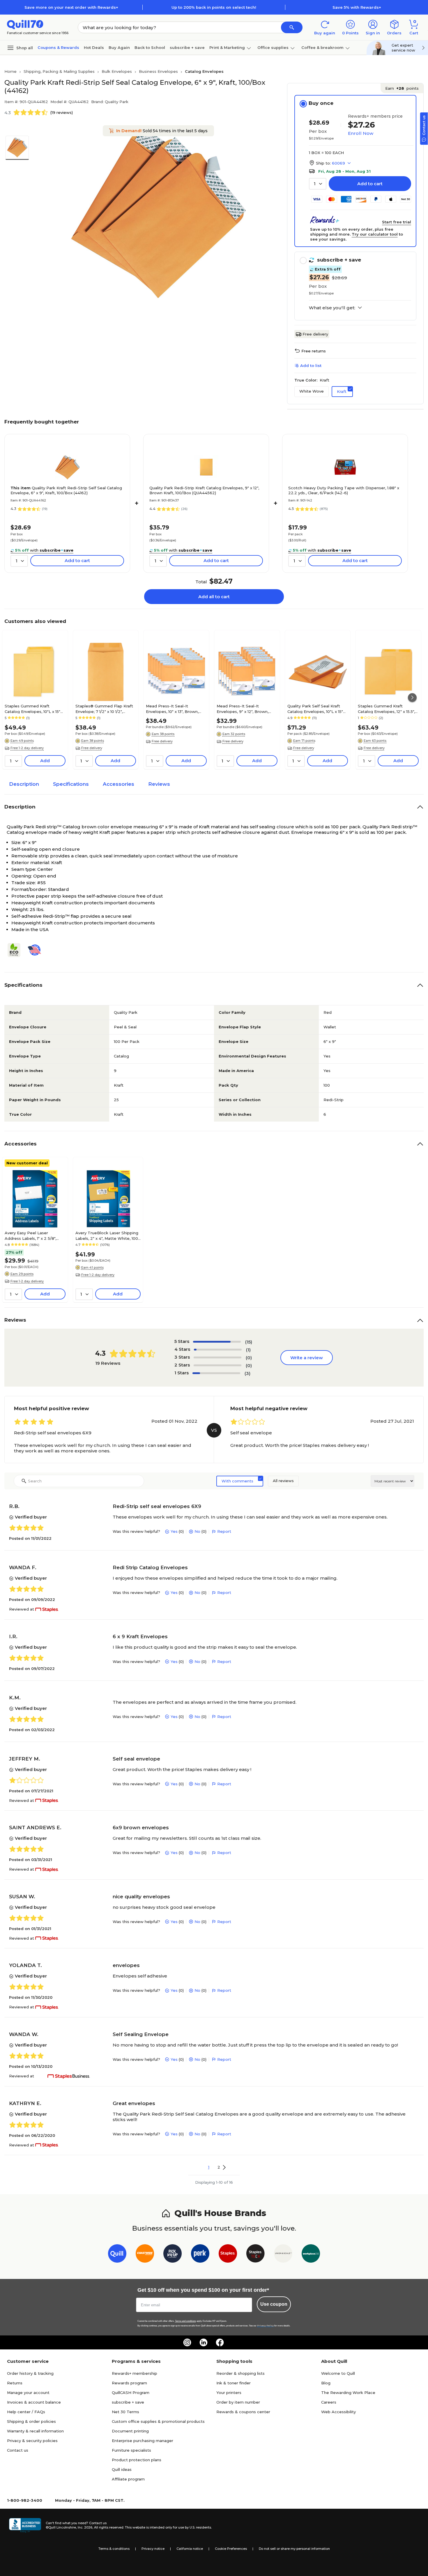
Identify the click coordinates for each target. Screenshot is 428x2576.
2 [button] (219, 2167)
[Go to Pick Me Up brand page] (173, 2255)
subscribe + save (187, 47)
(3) (247, 1373)
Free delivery (315, 334)
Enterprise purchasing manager (143, 2441)
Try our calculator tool (375, 234)
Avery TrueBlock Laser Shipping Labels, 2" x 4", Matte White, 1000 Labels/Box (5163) (108, 1235)
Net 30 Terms (125, 2412)
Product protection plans (137, 2460)
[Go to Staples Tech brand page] (255, 2255)
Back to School (150, 47)
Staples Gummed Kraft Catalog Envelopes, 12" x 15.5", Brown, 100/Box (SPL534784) (386, 709)
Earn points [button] (402, 88)
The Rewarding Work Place (348, 2393)
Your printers (229, 2393)
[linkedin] (204, 2342)
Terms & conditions (114, 2549)
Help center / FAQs (26, 2412)
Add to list (311, 366)
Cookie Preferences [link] (231, 2549)
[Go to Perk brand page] (200, 2255)
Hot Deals (94, 47)
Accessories (119, 784)
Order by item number (238, 2402)
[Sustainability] (16, 950)
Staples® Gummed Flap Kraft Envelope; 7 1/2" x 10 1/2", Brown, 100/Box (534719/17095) (105, 709)
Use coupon (274, 2304)
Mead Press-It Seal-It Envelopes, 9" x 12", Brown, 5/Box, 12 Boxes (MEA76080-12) (245, 709)
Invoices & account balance (34, 2402)
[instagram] (187, 2342)
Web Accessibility (338, 2412)
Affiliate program (128, 2479)
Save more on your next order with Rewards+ (71, 7)
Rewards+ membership (135, 2373)
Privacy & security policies (32, 2441)
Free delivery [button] (92, 748)
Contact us (18, 2450)
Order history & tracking (30, 2373)
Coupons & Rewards (58, 47)
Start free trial (397, 222)
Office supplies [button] (273, 47)
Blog (326, 2383)
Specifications (71, 784)
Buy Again (119, 47)
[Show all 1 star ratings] (216, 1373)
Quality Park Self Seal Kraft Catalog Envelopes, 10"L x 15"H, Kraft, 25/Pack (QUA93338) (317, 709)
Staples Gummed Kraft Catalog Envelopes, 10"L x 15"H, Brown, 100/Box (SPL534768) (35, 709)
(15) (249, 1342)
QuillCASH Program (131, 2393)
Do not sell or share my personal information (294, 2549)
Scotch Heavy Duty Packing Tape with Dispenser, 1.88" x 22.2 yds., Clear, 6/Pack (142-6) (344, 490)
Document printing (130, 2431)
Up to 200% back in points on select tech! (214, 7)
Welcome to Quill (338, 2373)
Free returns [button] (314, 351)
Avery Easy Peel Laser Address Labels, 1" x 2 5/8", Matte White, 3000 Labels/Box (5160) (35, 1235)
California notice (190, 2549)
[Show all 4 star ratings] (218, 1350)
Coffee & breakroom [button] (322, 47)
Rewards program (129, 2383)
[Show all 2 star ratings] (217, 1365)
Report (224, 1531)
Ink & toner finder (234, 2383)
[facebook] (220, 2342)
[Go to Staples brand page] (228, 2255)
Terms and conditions (185, 2321)
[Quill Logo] (25, 24)
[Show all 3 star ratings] (217, 1357)
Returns (15, 2383)
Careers (329, 2402)
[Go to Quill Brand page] (117, 2255)
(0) (249, 1358)
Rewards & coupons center (243, 2412)
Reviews (159, 784)
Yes (174, 1531)
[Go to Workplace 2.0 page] (311, 2255)
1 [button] (209, 2167)
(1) (248, 1350)
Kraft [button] (342, 391)
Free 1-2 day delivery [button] (27, 748)
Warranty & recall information (35, 2431)
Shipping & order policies (31, 2421)
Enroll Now (361, 133)
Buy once (321, 103)
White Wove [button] (312, 391)
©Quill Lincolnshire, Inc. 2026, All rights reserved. (85, 2527)
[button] (292, 27)
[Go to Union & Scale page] (283, 2255)
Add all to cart (214, 597)
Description (24, 784)
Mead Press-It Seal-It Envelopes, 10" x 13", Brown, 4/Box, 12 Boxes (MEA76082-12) (174, 709)
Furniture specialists (131, 2450)
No (197, 1531)
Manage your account (28, 2393)
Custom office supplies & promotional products (158, 2421)
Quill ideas (122, 2469)
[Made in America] (37, 950)
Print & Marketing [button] (227, 47)
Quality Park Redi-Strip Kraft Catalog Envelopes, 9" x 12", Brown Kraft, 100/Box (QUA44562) (204, 490)
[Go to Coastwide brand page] (145, 2255)
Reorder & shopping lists (240, 2373)
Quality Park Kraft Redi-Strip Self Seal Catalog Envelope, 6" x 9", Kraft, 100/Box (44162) (66, 490)
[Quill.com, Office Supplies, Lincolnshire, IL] (25, 2525)
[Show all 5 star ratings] (217, 1342)
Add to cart (370, 184)
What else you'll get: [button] (332, 308)
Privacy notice (153, 2549)
